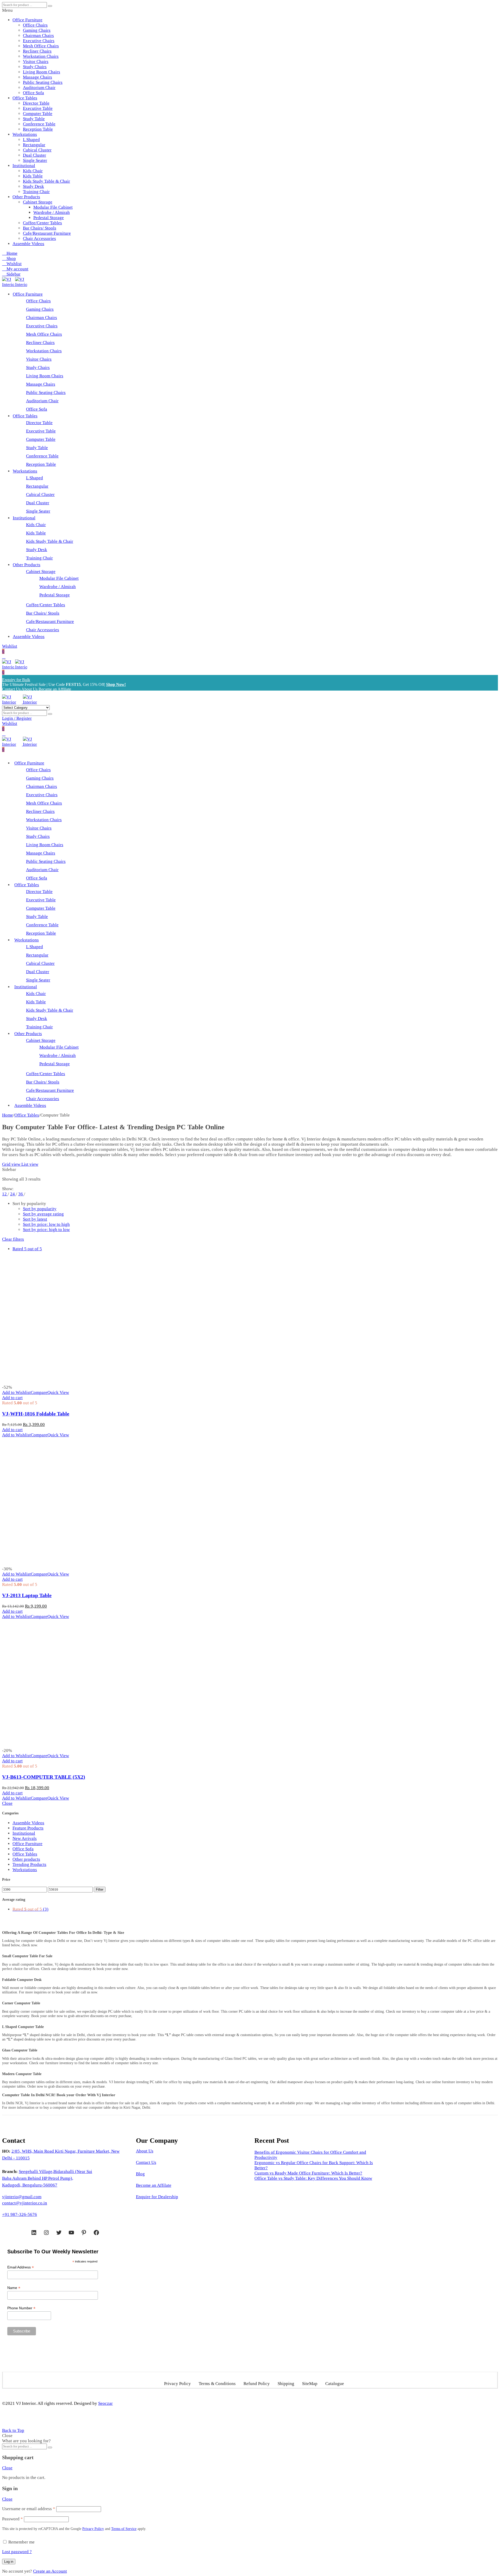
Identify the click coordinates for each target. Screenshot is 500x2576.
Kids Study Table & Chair (46, 181)
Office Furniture (27, 20)
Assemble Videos (28, 244)
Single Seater (35, 160)
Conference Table (39, 124)
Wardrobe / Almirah (52, 212)
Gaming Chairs (37, 30)
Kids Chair (33, 171)
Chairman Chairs (38, 36)
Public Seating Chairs (43, 82)
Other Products (26, 197)
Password (12, 2519)
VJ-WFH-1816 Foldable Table (36, 1414)
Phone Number (21, 2308)
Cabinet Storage (38, 202)
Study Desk (33, 186)
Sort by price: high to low (46, 1230)
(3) (30, 1909)
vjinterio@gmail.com (22, 2197)
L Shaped (31, 140)
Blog (140, 2174)
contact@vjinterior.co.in (25, 2203)
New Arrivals (25, 1838)
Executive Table (38, 108)
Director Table (36, 103)
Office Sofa (33, 93)
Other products (26, 1859)
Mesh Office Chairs (41, 46)
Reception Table (38, 129)
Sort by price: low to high (46, 1224)
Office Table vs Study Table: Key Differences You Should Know (313, 2178)
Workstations (25, 134)
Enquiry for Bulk (16, 680)
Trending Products (29, 1864)
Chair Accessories (39, 238)
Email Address (21, 2267)
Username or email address (29, 2509)
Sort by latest (35, 1219)
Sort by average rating (43, 1214)
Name (14, 2288)
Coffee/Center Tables (42, 223)
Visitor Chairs (36, 62)
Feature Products (28, 1828)
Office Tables (25, 98)
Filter (100, 1889)
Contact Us (11, 689)
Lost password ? (17, 2552)
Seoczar (105, 2403)
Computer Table (38, 114)
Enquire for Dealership (157, 2197)
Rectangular (34, 145)
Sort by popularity (40, 1209)
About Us (29, 689)
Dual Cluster (35, 155)
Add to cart (12, 1398)
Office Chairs (35, 25)
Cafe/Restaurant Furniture (47, 233)
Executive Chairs (39, 41)
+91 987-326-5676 (20, 2214)
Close (7, 1803)
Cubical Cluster (37, 150)
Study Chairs (35, 67)
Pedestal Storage (49, 218)
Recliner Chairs (37, 51)
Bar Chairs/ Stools (40, 228)
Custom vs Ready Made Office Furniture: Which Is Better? (308, 2173)
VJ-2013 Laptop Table (27, 1595)
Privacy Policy (93, 2529)
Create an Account (50, 2571)
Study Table (34, 119)
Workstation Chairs (41, 56)
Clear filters (13, 1239)
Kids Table (33, 176)
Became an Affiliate (55, 689)
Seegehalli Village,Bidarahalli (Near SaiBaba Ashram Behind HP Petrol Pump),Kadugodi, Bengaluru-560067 (47, 2178)
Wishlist (10, 646)
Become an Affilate (154, 2185)
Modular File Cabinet (53, 207)
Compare (39, 1392)
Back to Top (13, 2430)
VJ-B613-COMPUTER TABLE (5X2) (44, 1777)
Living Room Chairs (42, 72)
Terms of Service (124, 2529)
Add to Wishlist (16, 1392)
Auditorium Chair (39, 88)
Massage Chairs (37, 77)
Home (8, 1115)
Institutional (24, 166)
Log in (9, 2562)
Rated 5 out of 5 (27, 1249)
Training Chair (36, 192)
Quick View (58, 1392)
